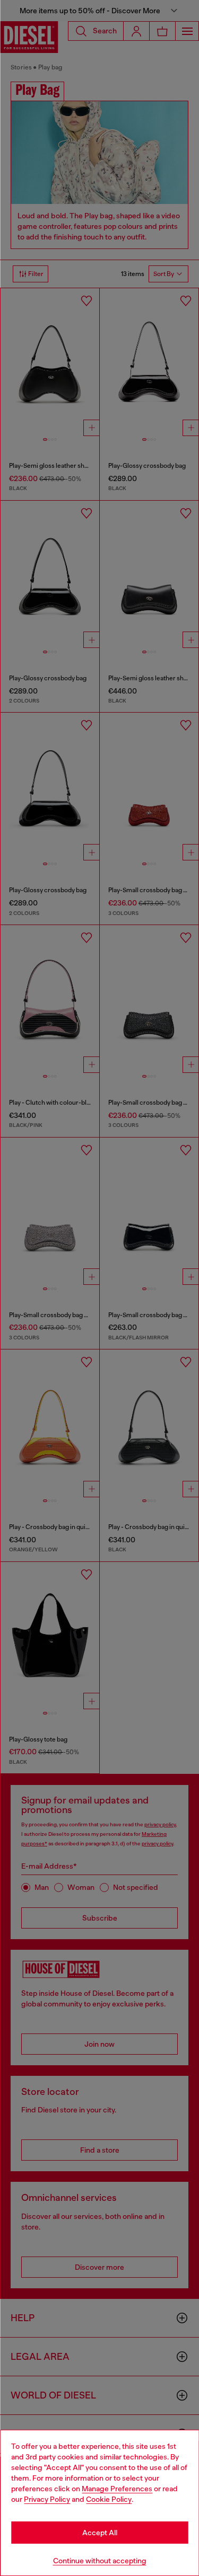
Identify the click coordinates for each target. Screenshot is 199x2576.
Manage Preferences (117, 2489)
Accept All (100, 2533)
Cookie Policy (109, 2499)
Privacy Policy (47, 2499)
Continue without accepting (100, 2561)
